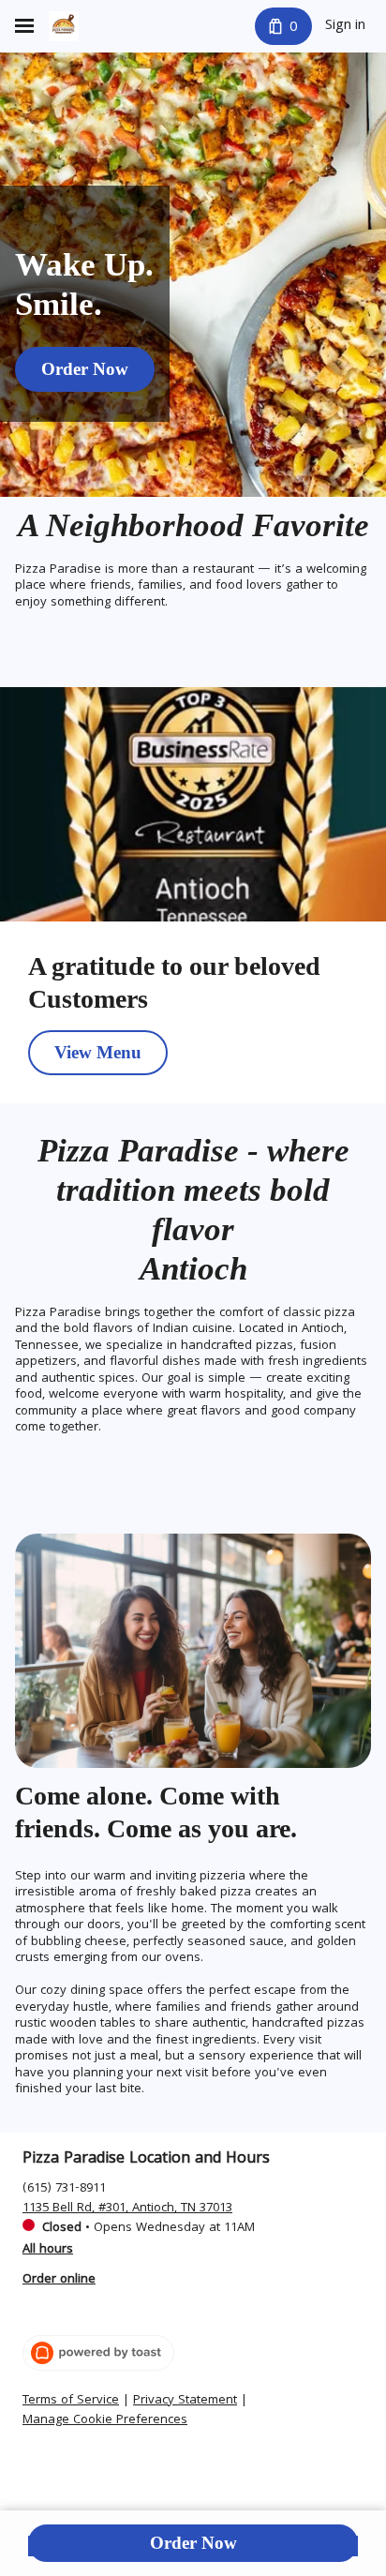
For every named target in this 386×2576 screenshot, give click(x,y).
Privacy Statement (185, 2402)
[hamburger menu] (24, 26)
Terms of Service (71, 2402)
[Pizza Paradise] (64, 26)
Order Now (193, 2543)
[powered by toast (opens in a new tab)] (98, 2353)
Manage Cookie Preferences (105, 2421)
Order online (59, 2280)
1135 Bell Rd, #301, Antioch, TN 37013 (127, 2209)
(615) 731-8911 (64, 2189)
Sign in (345, 26)
